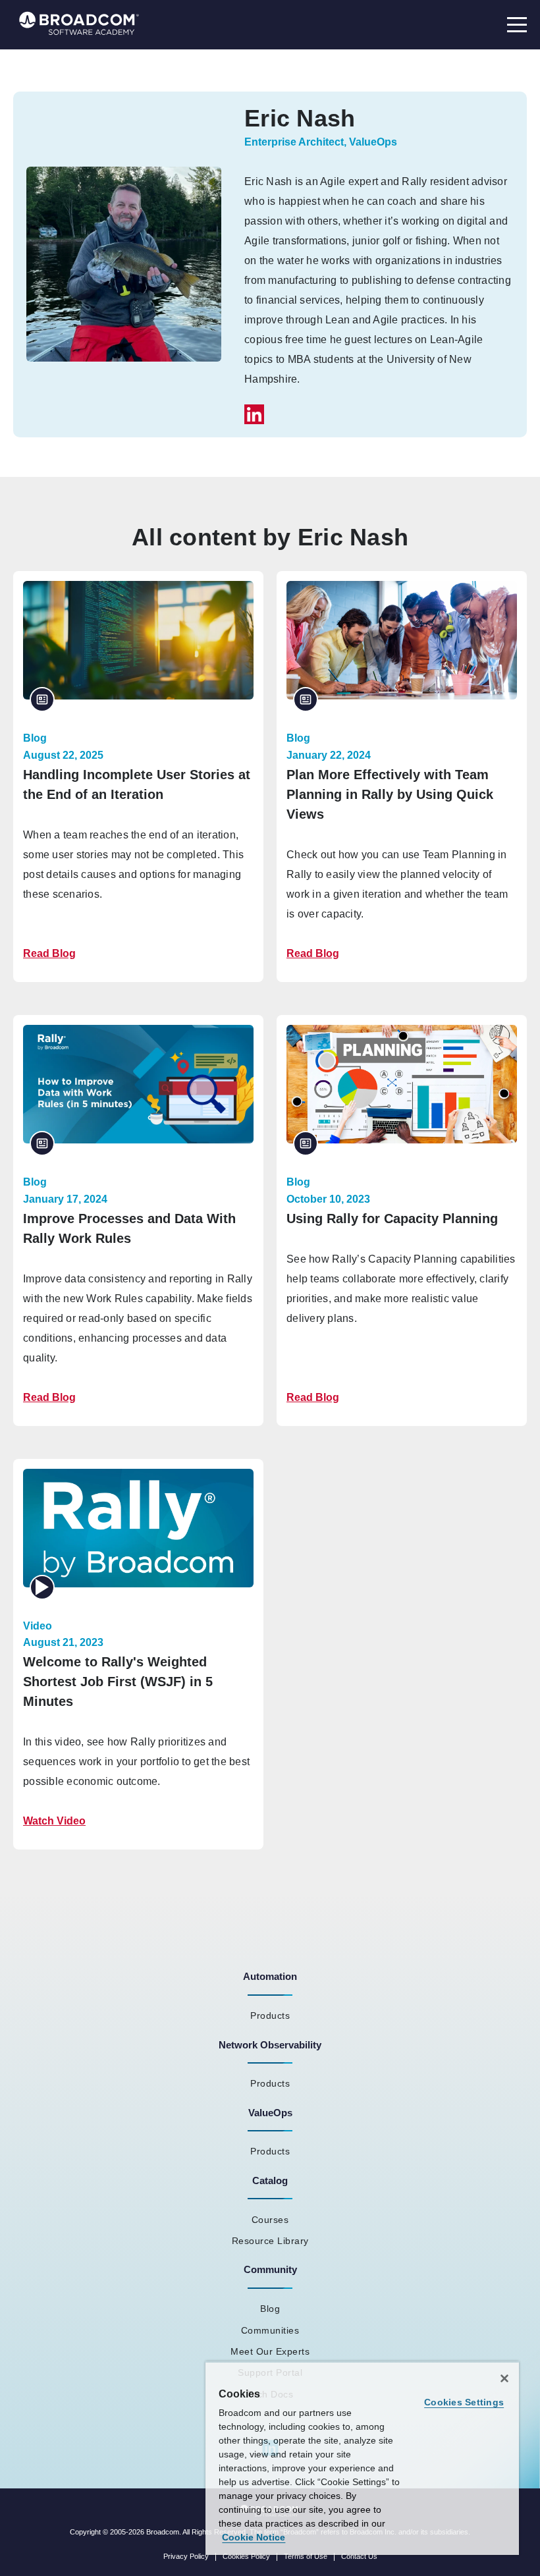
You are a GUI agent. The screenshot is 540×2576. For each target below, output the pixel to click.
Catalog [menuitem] (270, 2180)
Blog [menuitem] (270, 2309)
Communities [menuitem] (270, 2330)
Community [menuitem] (270, 2269)
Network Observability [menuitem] (270, 2045)
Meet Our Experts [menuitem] (270, 2351)
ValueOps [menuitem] (270, 2113)
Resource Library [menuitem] (270, 2241)
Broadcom (163, 2532)
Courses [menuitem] (270, 2220)
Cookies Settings (464, 2402)
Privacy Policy (186, 2556)
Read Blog (49, 953)
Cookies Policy (246, 2556)
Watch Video (54, 1821)
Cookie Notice (254, 2537)
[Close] (504, 2378)
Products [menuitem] (270, 2015)
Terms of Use (306, 2556)
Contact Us (359, 2556)
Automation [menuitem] (270, 1976)
